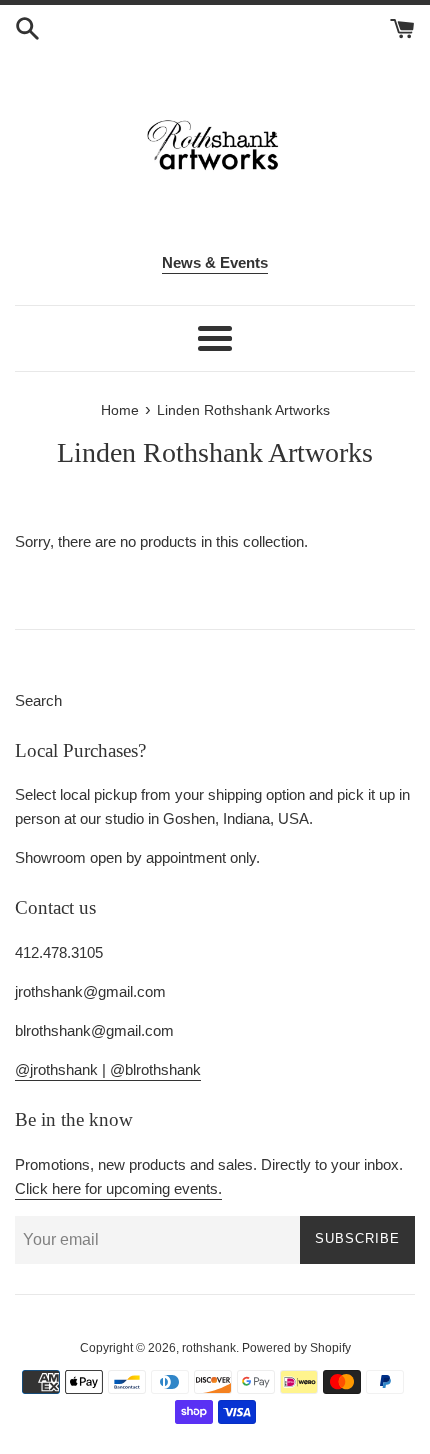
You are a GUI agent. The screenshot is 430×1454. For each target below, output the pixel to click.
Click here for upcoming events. (118, 1188)
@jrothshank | (62, 1069)
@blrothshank (155, 1069)
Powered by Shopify (296, 1348)
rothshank (209, 1348)
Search (38, 700)
